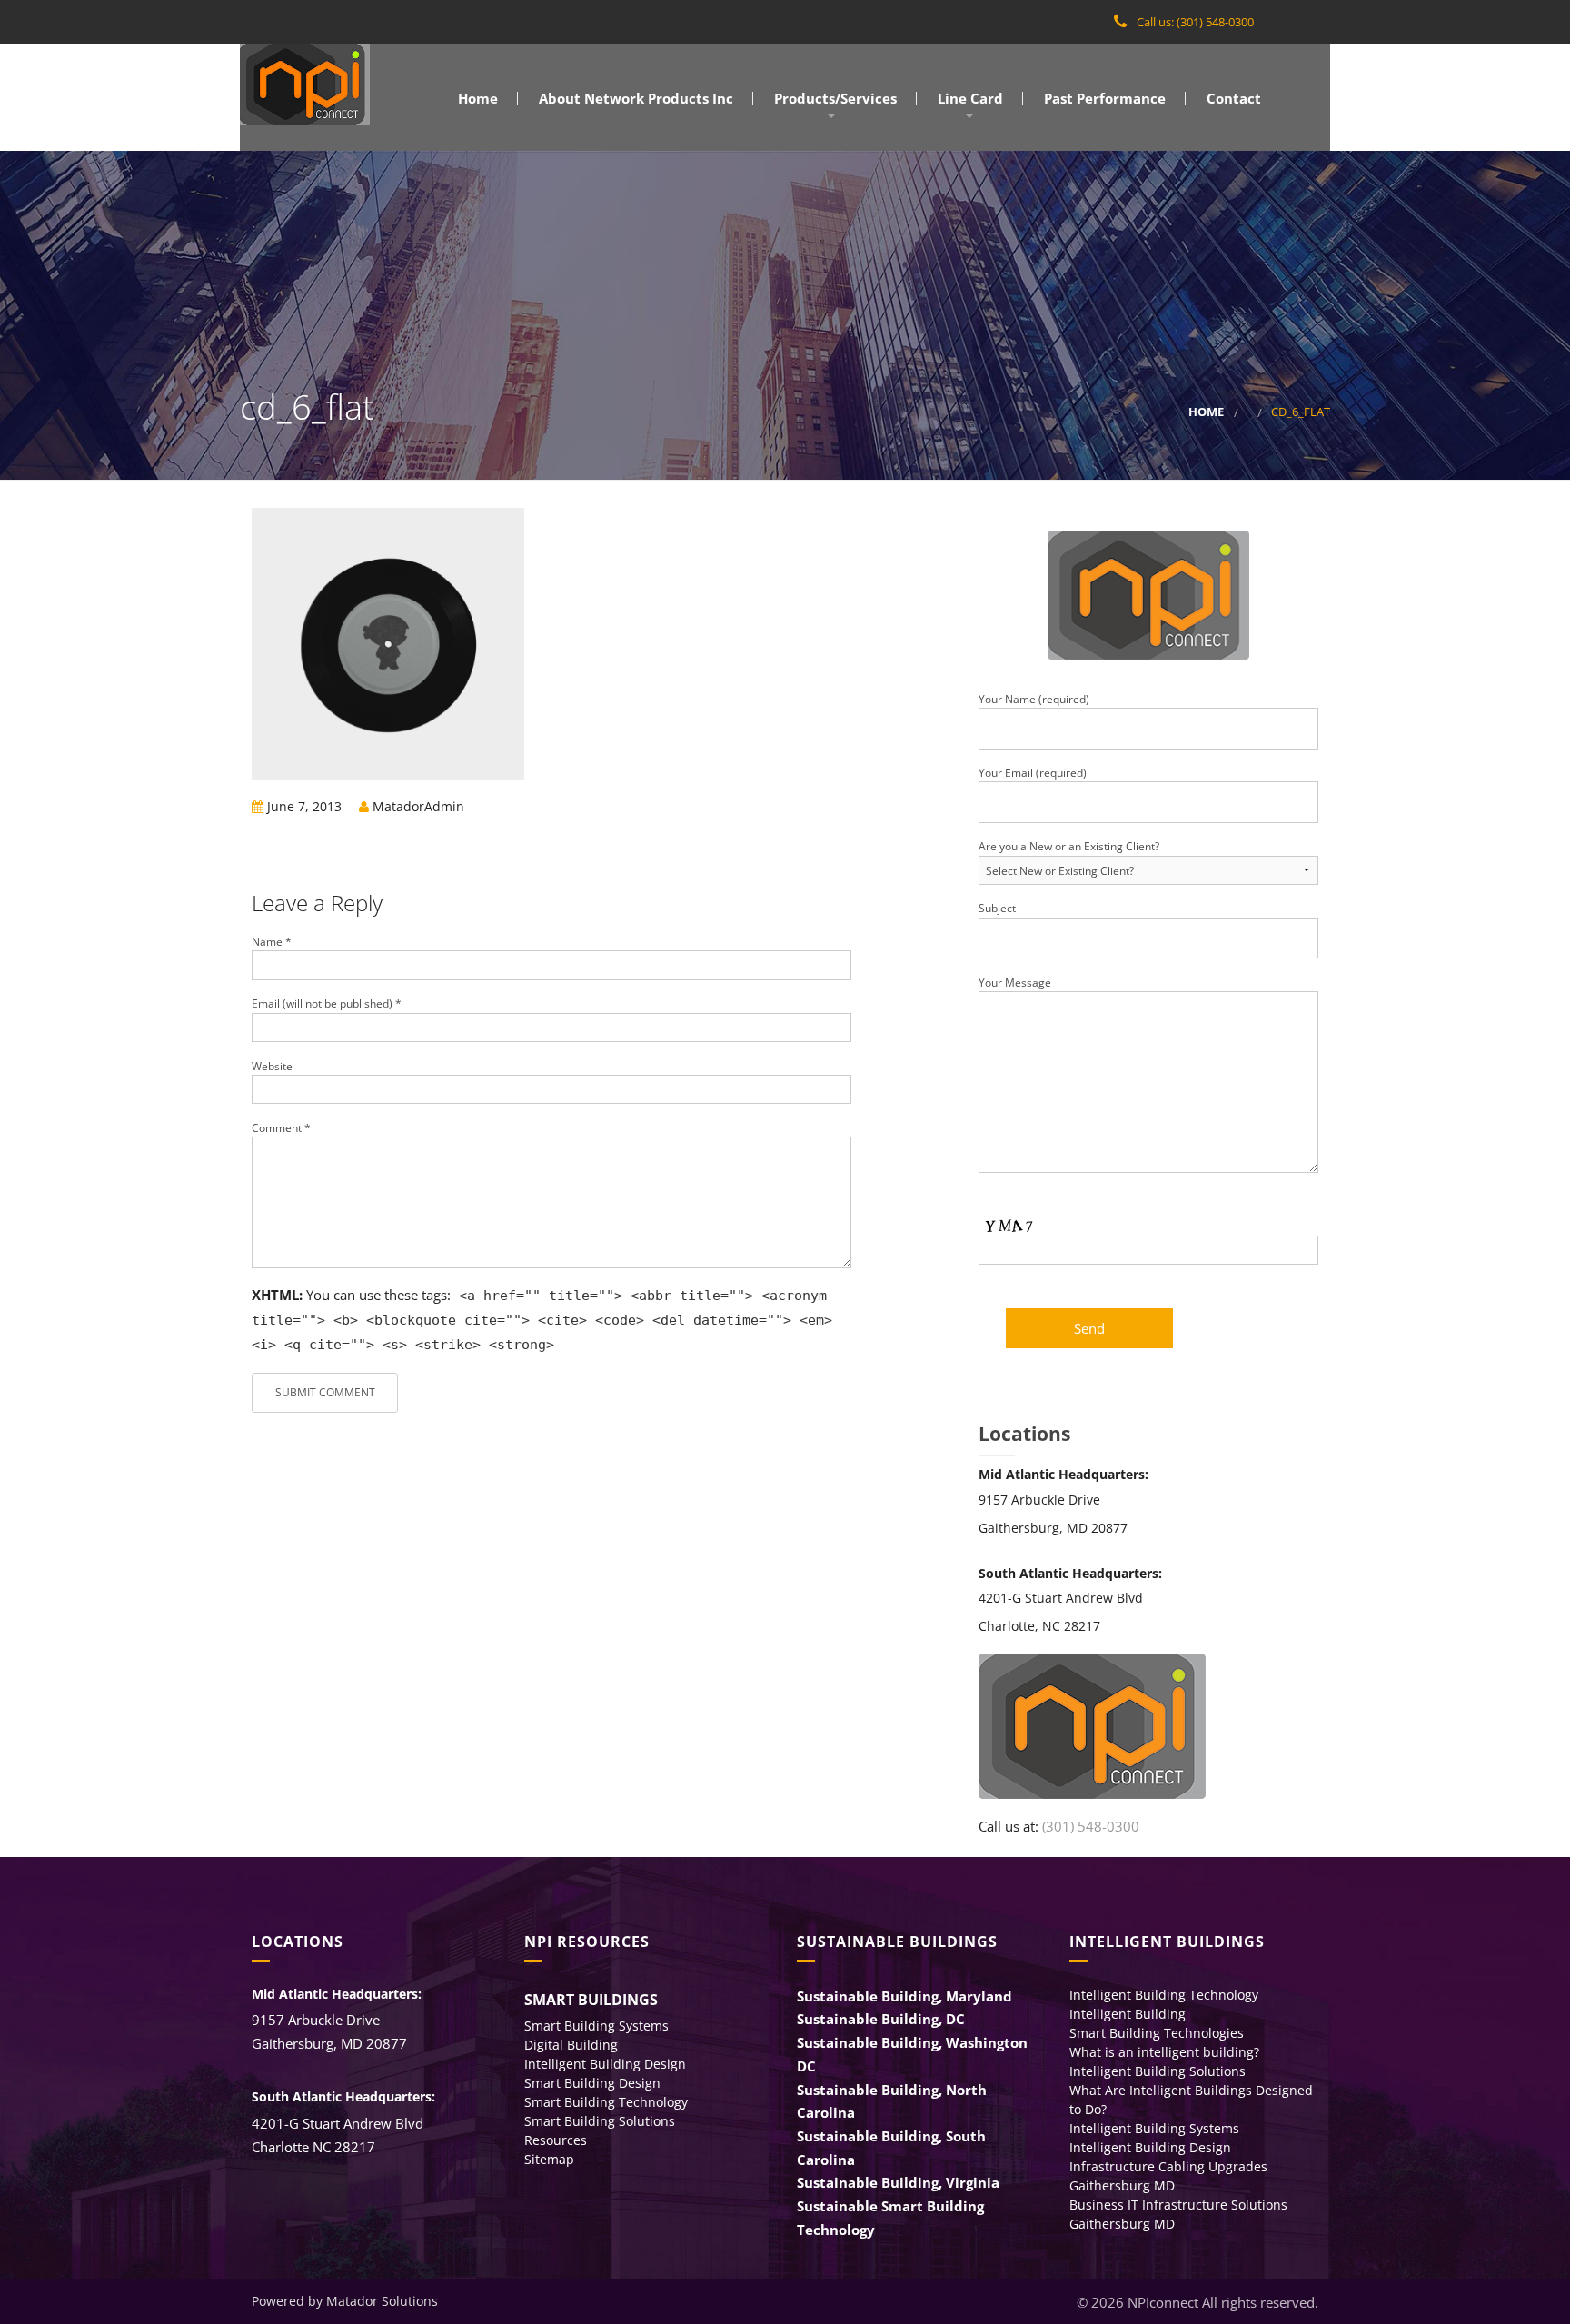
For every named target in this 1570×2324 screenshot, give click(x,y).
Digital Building (571, 2045)
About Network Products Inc (634, 99)
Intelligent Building (1128, 2014)
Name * (272, 942)
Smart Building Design (592, 2083)
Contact (1232, 99)
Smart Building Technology (606, 2102)
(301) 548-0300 (1091, 1826)
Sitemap (549, 2159)
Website (272, 1066)
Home (476, 99)
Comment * (281, 1128)
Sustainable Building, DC (881, 2019)
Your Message (1015, 983)
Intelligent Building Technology (1164, 1995)
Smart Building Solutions (600, 2121)
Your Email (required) (1033, 773)
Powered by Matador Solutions (345, 2301)
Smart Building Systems (596, 2026)
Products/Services (834, 99)
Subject (997, 908)
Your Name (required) (1034, 699)
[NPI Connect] (305, 84)
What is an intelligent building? (1164, 2052)
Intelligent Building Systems (1154, 2128)
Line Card (969, 99)
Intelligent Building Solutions (1158, 2071)
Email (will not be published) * (327, 1003)
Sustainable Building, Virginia (898, 2182)
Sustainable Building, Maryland (904, 1996)
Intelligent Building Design (605, 2064)
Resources (556, 2140)
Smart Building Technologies (1157, 2033)
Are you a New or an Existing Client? (1069, 846)
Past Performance (1103, 99)
